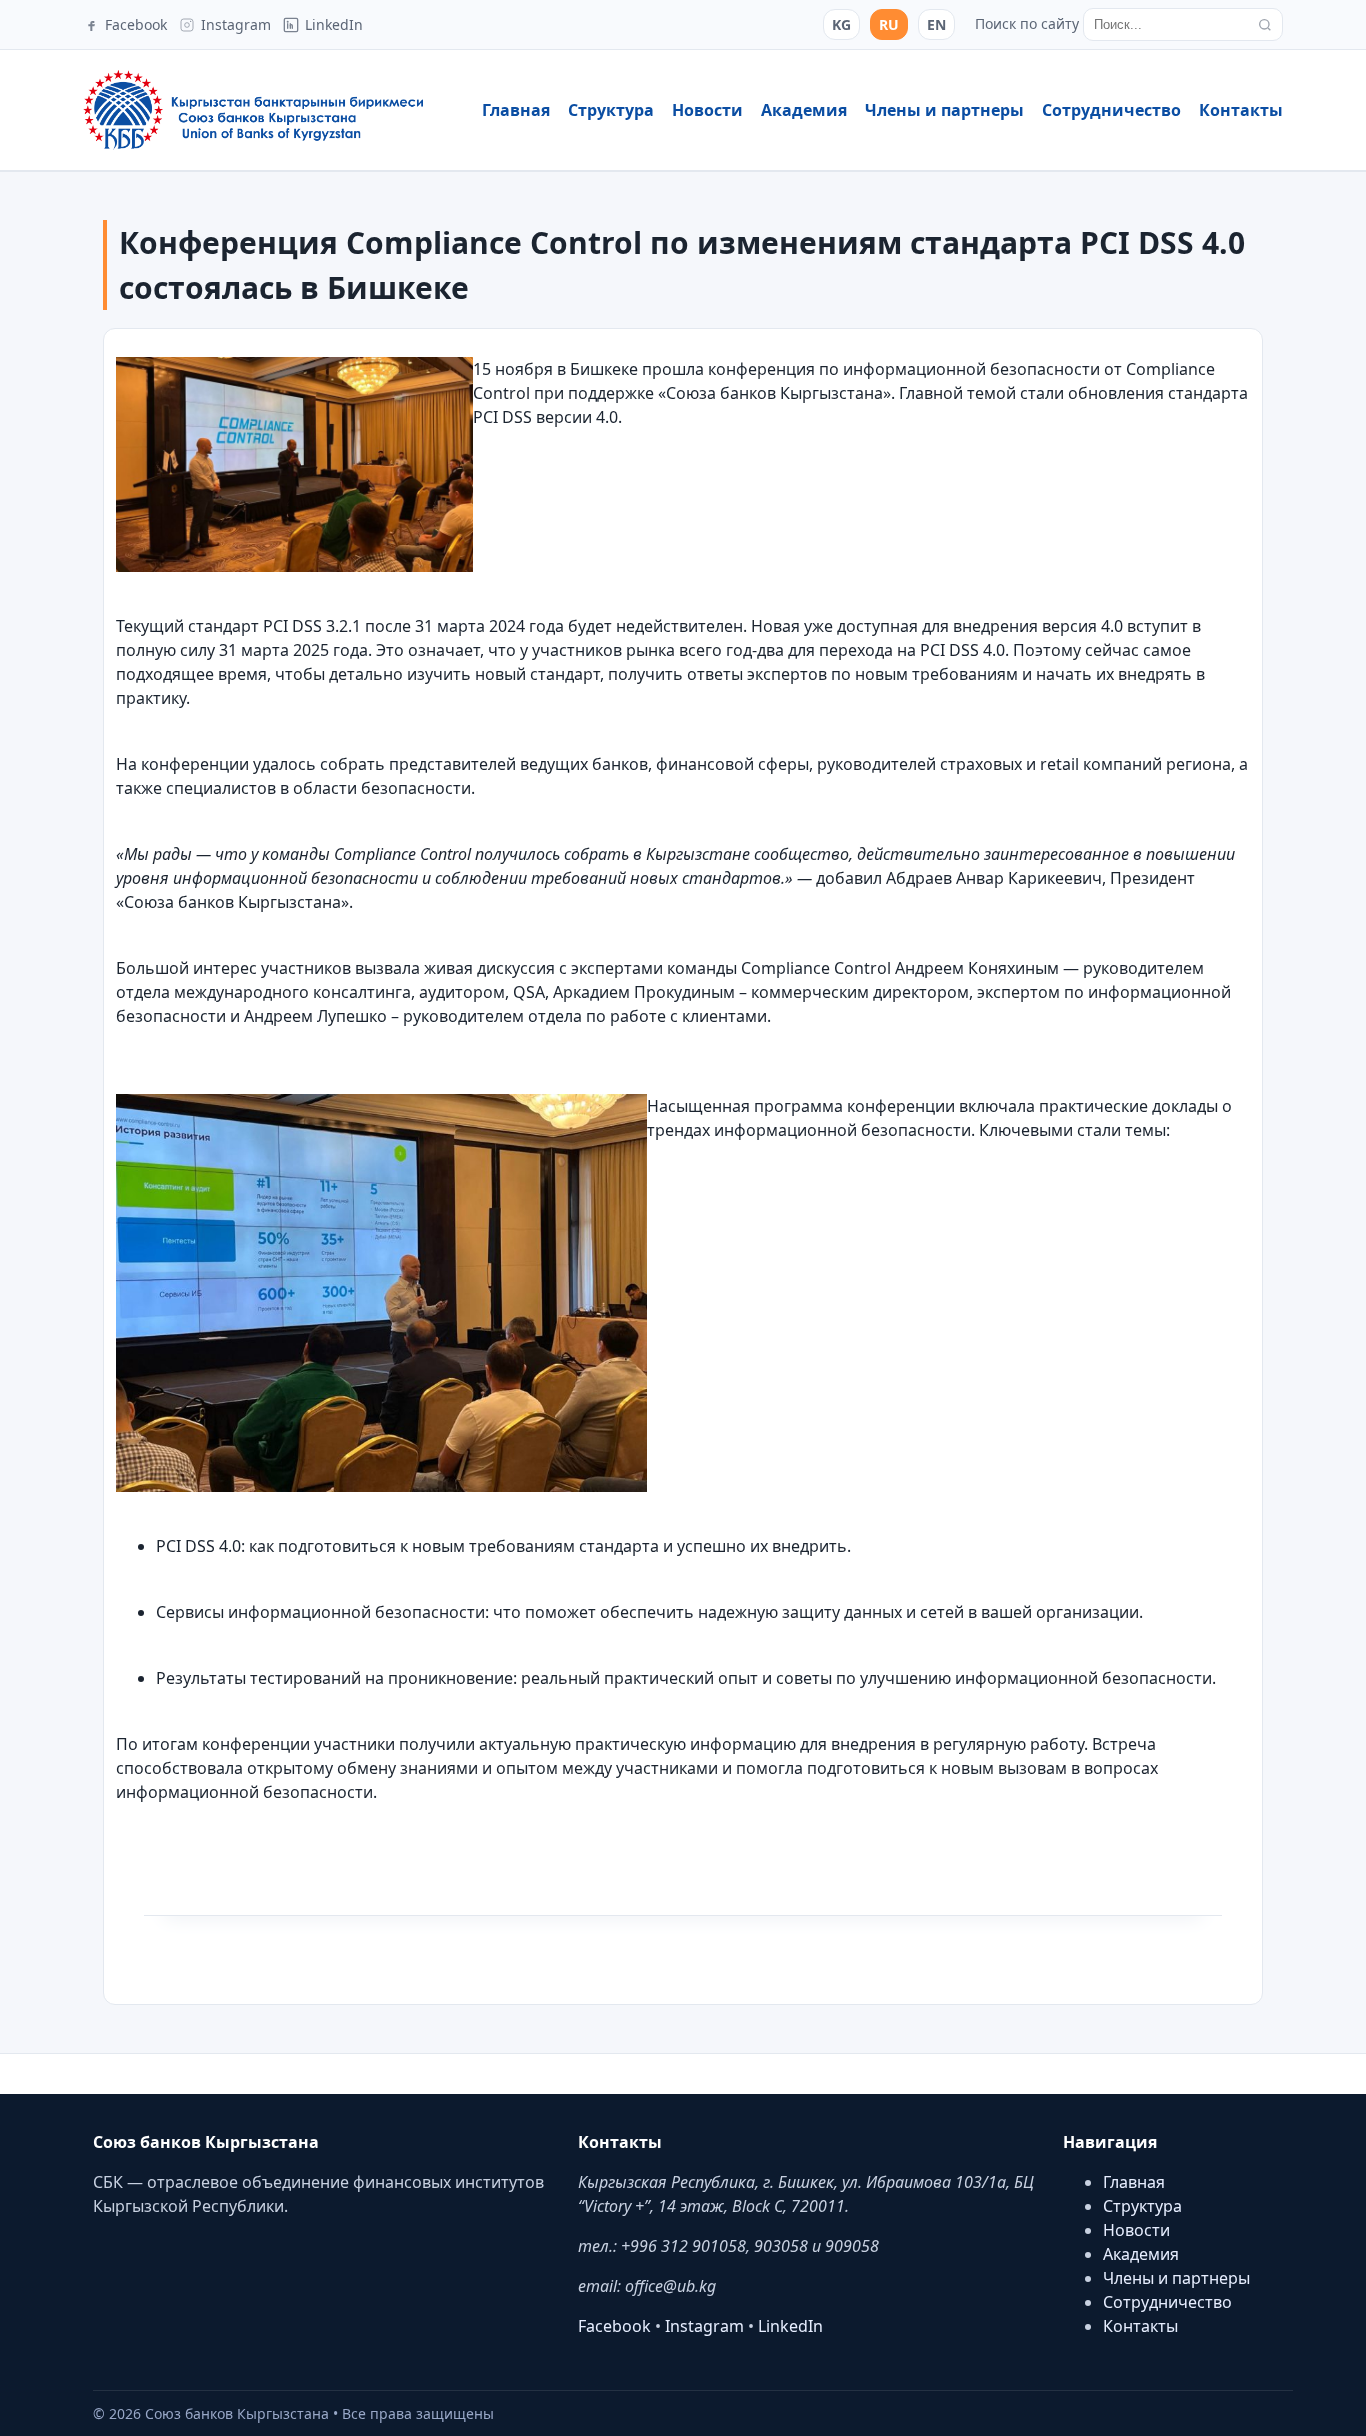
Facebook (614, 2326)
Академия (804, 110)
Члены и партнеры (944, 110)
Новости (707, 110)
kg (841, 24)
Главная (516, 110)
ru (889, 24)
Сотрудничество (1111, 110)
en (936, 24)
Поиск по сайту (1027, 23)
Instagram (704, 2326)
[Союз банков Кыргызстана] (253, 110)
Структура (611, 110)
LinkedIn (790, 2326)
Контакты (1241, 110)
